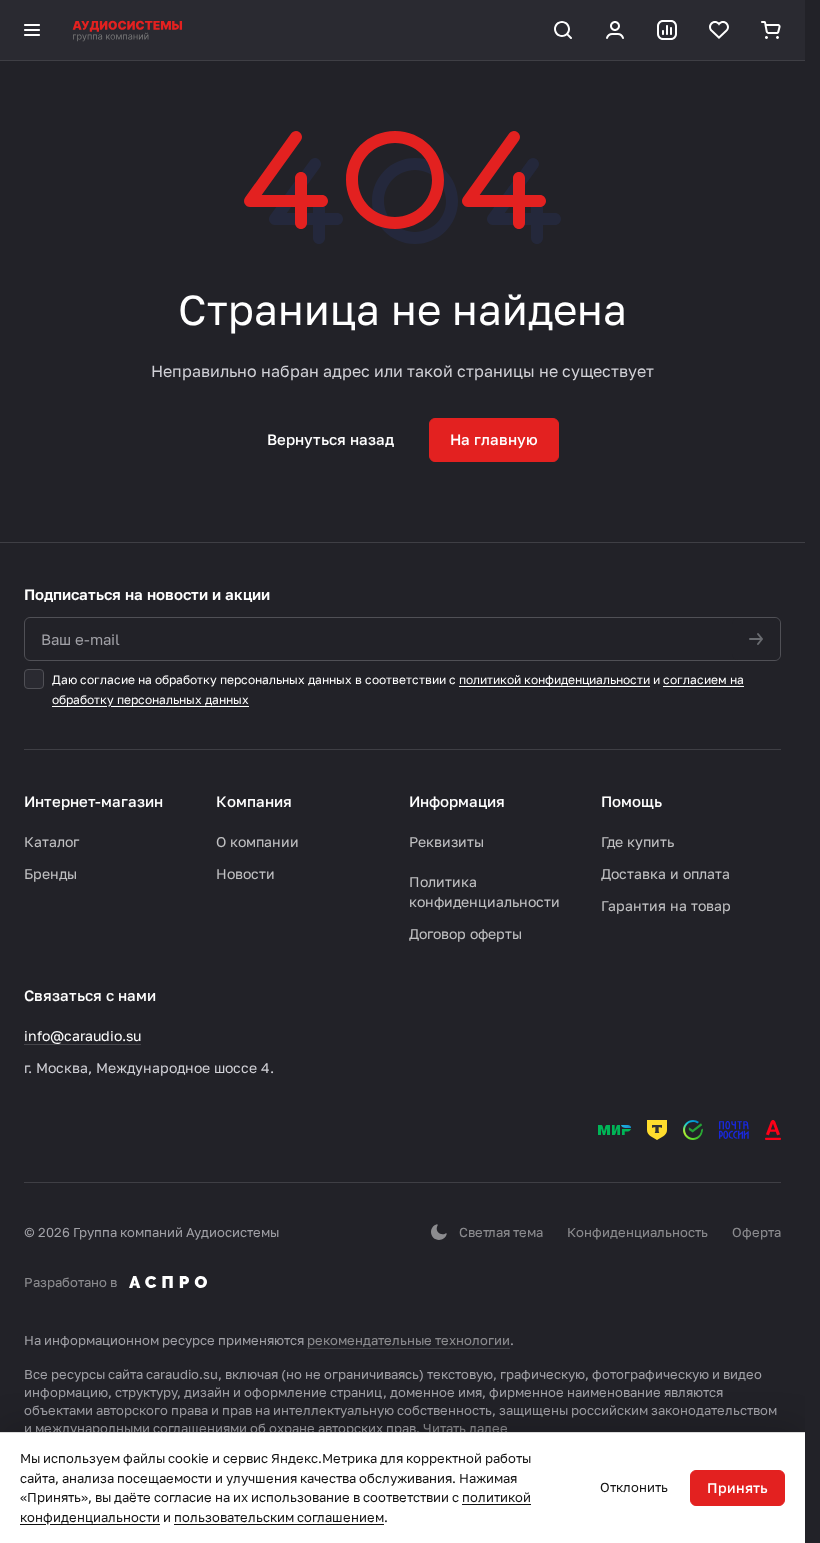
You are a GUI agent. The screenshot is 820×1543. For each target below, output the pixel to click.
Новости (245, 873)
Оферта (756, 1232)
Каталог (51, 841)
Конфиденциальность (637, 1232)
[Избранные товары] (719, 30)
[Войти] (615, 30)
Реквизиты (446, 841)
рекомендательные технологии (408, 1340)
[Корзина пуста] (771, 30)
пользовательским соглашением (279, 1517)
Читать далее (465, 1428)
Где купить (637, 841)
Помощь (631, 801)
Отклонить (634, 1487)
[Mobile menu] (32, 30)
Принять (737, 1487)
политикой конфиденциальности (554, 679)
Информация (457, 801)
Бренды (50, 873)
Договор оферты (465, 933)
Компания (254, 801)
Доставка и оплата (665, 873)
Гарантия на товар (666, 905)
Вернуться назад (330, 439)
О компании (257, 841)
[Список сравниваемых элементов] (667, 30)
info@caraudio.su (82, 1035)
